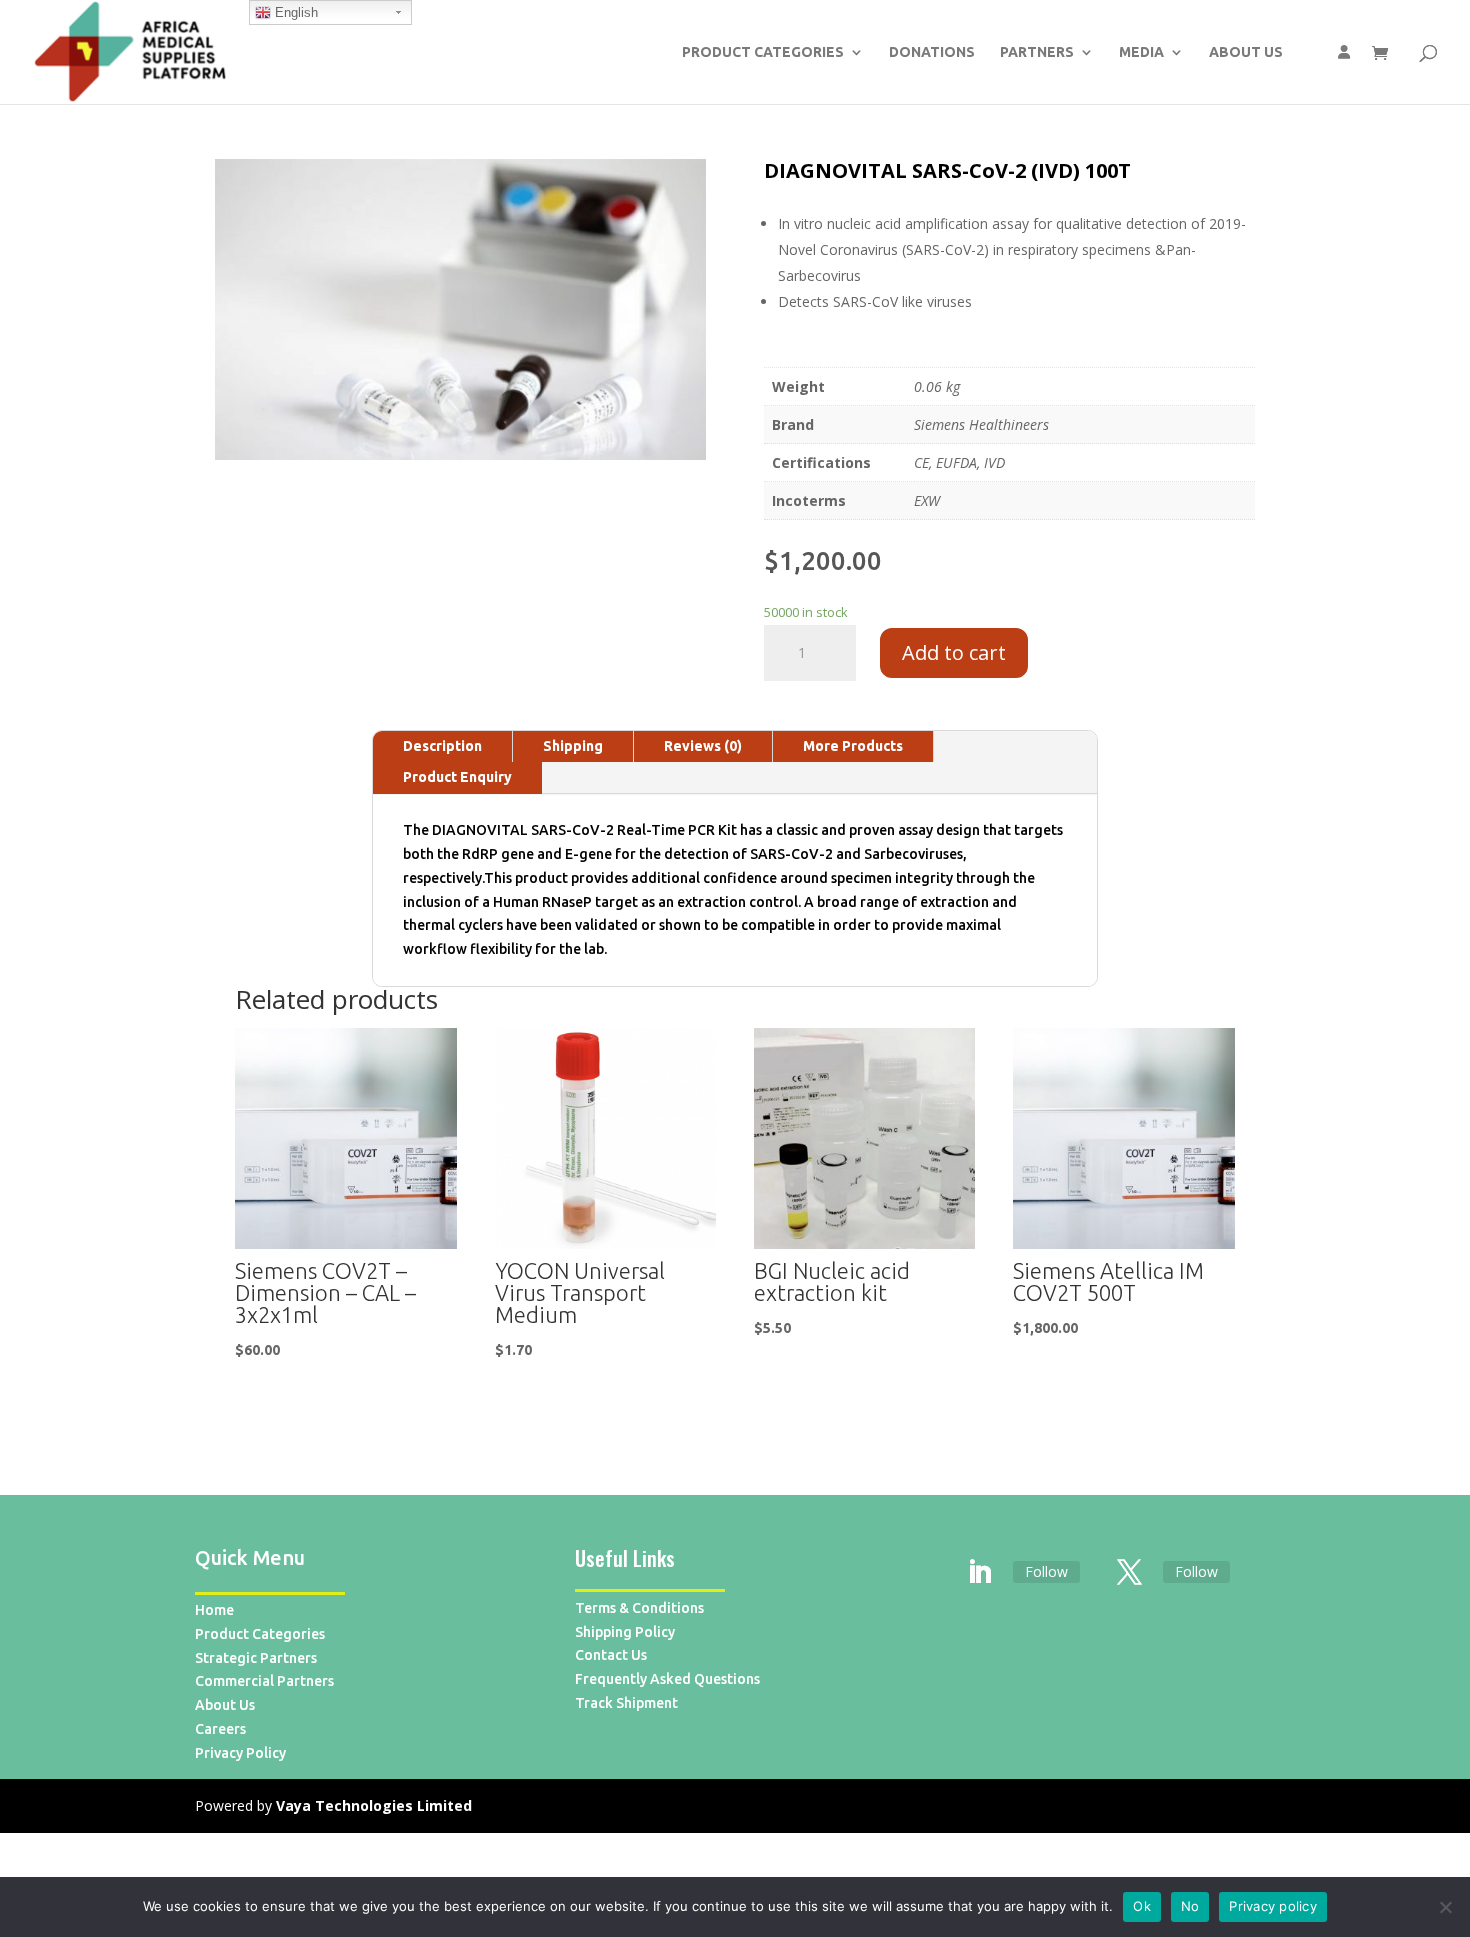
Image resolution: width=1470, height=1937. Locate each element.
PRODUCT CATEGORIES (763, 52)
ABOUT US (1246, 52)
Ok (1142, 1906)
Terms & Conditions (639, 1608)
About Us (225, 1705)
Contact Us (611, 1655)
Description (442, 746)
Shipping (573, 746)
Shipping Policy (625, 1632)
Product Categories (260, 1634)
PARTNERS (1037, 52)
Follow (1046, 1571)
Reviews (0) (703, 746)
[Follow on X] (1130, 1573)
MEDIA (1141, 52)
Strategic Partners (256, 1658)
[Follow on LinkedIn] (980, 1573)
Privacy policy (1273, 1906)
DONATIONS (932, 52)
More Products (853, 746)
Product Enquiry (457, 777)
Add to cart (954, 652)
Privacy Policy (240, 1753)
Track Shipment (626, 1703)
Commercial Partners (264, 1681)
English (294, 12)
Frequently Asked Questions (667, 1679)
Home (214, 1610)
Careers (220, 1729)
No (1190, 1906)
